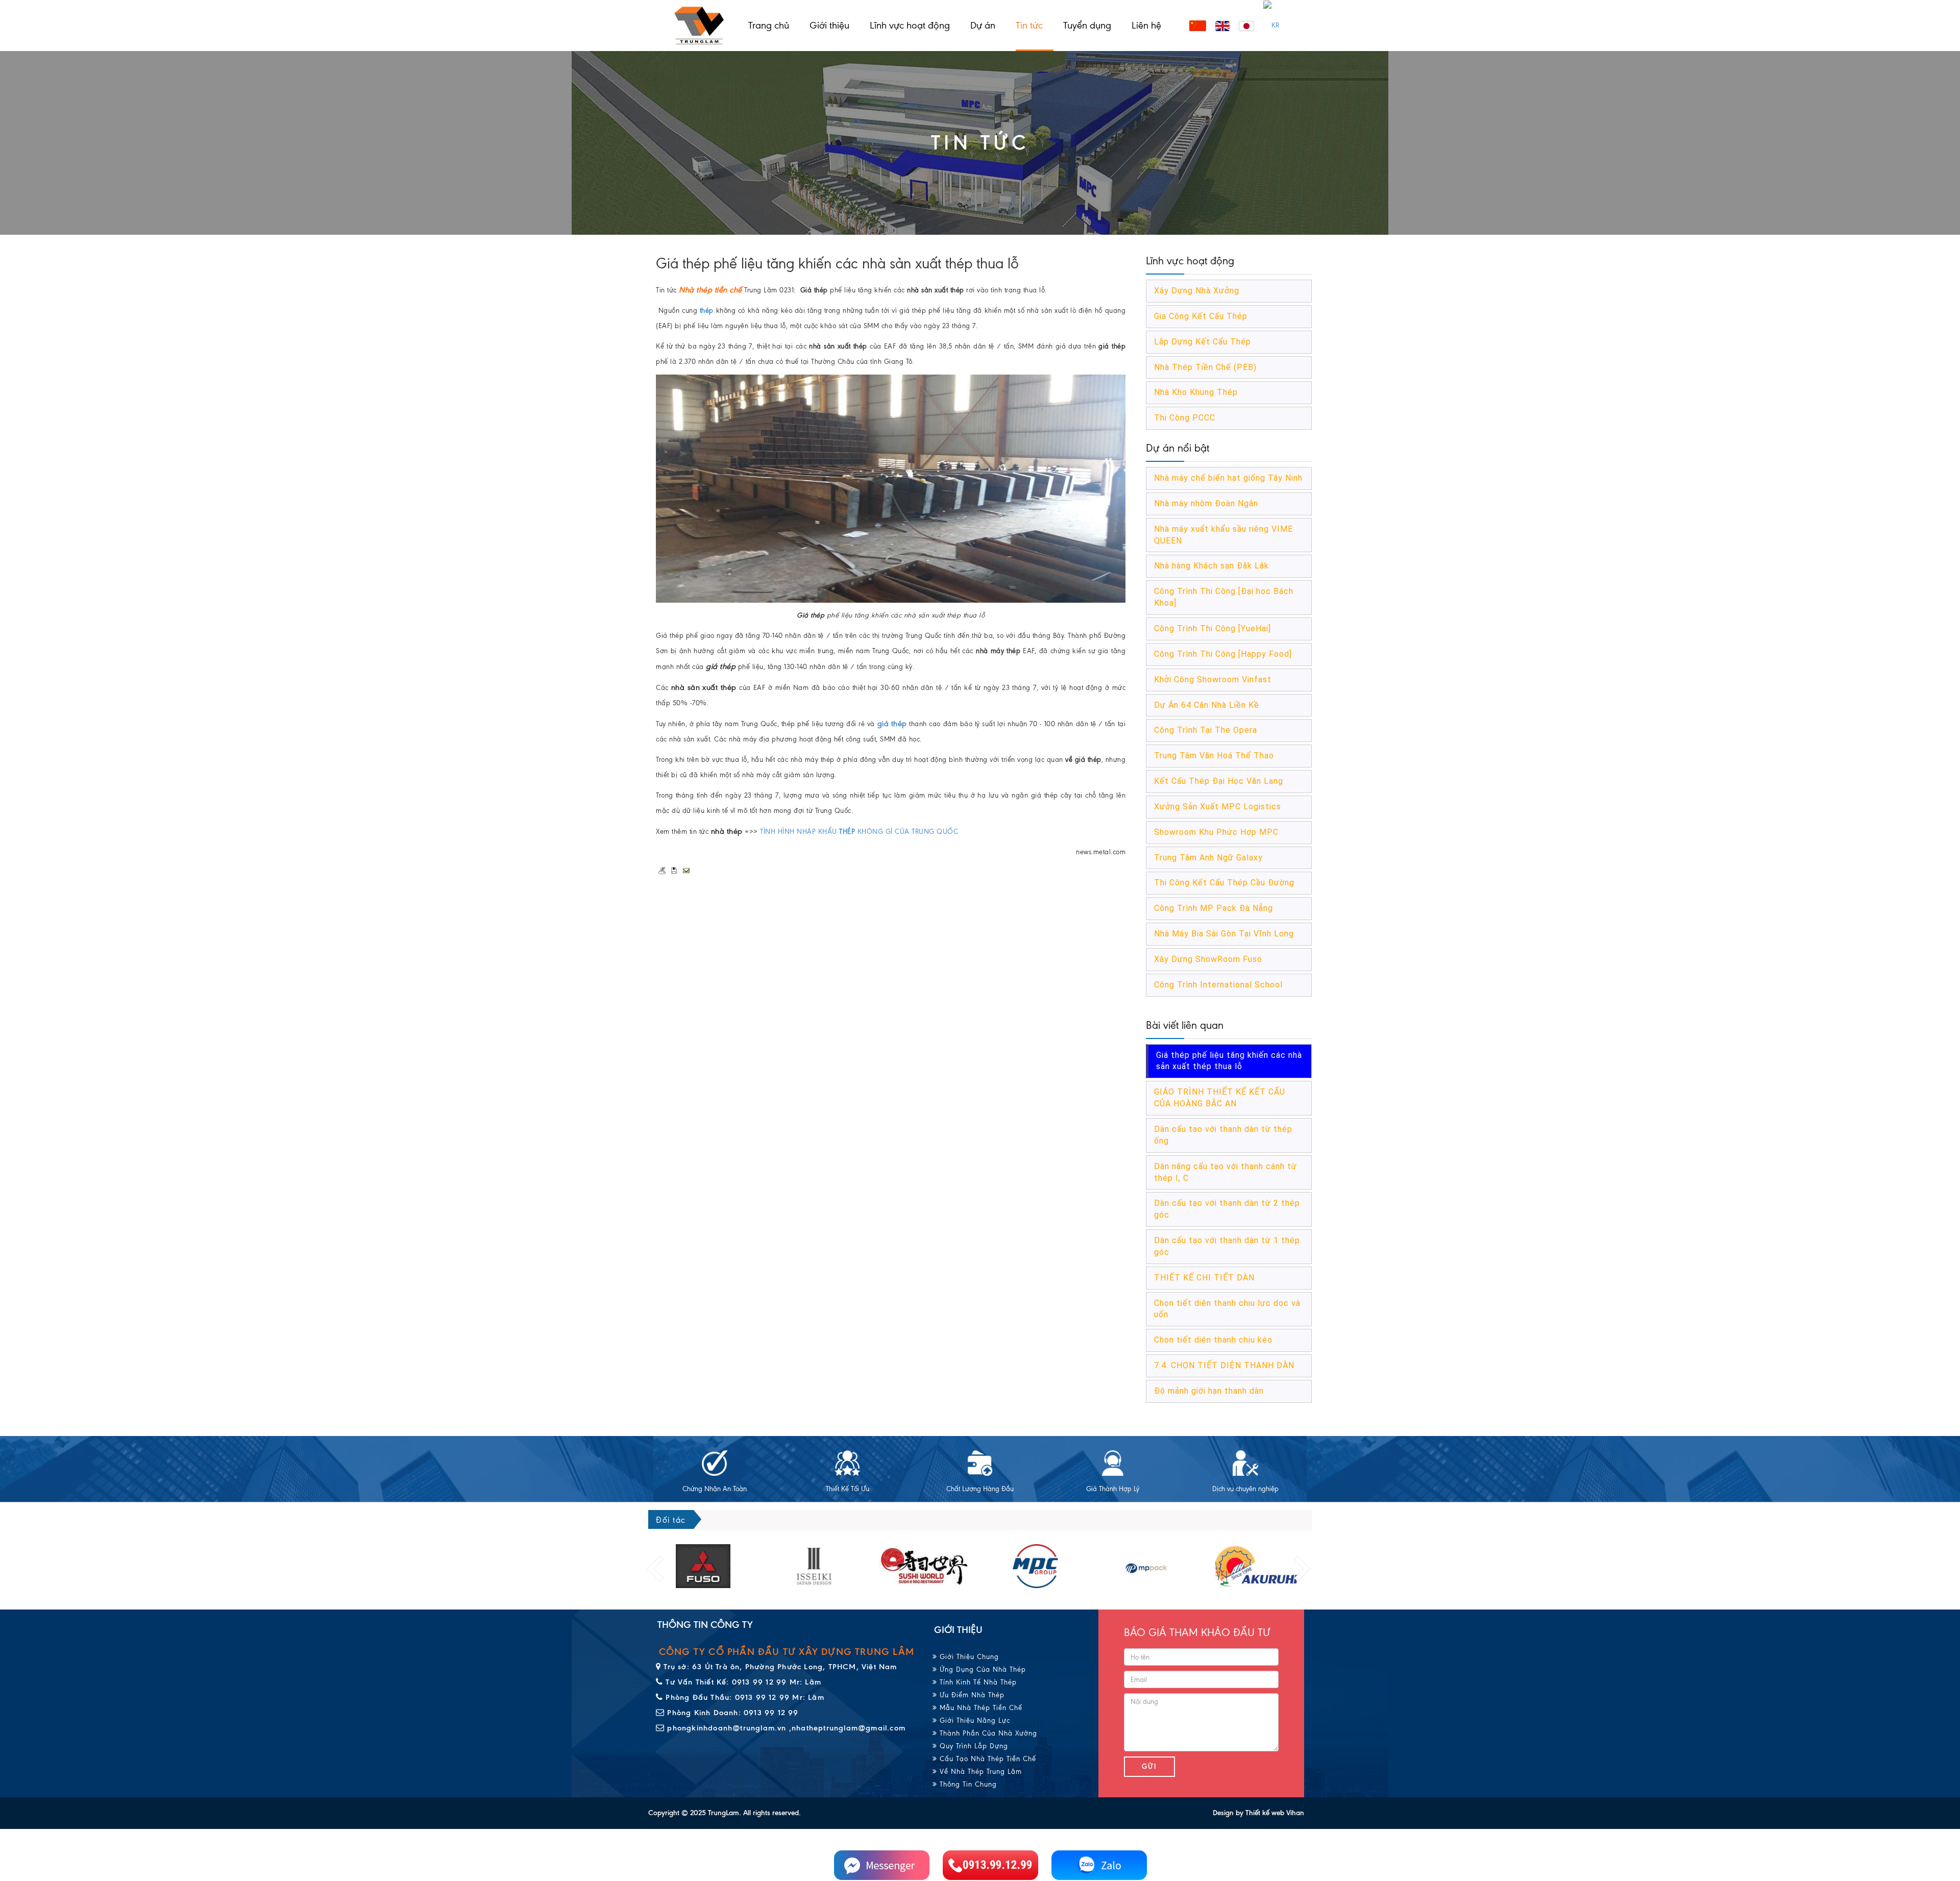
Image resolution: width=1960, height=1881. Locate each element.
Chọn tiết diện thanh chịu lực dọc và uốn (1227, 1309)
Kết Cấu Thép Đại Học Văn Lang (1219, 781)
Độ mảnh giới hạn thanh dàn (1209, 1391)
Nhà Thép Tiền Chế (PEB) (1205, 367)
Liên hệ (1146, 25)
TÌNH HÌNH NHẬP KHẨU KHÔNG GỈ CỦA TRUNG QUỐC (859, 832)
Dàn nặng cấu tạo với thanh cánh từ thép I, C (1226, 1172)
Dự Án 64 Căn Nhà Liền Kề (1207, 705)
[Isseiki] (703, 1566)
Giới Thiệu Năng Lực (974, 1721)
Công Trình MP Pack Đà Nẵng (1214, 908)
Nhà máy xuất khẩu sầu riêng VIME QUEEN (1223, 535)
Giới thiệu (829, 25)
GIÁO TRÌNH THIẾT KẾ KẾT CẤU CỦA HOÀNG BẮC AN (1220, 1098)
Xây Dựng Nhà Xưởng (1197, 291)
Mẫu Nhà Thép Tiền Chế (980, 1708)
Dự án (983, 25)
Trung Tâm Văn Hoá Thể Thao (1214, 756)
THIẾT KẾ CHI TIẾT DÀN (1204, 1278)
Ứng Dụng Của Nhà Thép (982, 1669)
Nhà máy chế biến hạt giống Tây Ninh (1228, 478)
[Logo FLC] (1035, 1566)
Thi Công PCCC (1185, 418)
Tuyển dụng (1087, 25)
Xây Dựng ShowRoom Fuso (1208, 959)
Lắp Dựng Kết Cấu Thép (1203, 342)
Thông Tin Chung (967, 1784)
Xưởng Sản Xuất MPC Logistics (1218, 807)
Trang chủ (769, 25)
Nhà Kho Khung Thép (1196, 392)
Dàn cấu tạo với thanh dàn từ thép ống (1223, 1135)
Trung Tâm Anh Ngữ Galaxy (1208, 858)
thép (707, 311)
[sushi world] (814, 1566)
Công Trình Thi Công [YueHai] (1212, 628)
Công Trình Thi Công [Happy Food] (1223, 654)
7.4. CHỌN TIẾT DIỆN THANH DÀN (1224, 1365)
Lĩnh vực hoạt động (910, 25)
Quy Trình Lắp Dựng (973, 1746)
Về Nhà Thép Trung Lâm (979, 1772)
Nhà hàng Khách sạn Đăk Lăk (1211, 566)
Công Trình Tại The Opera (1206, 730)
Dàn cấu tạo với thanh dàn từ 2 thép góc (1227, 1209)
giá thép (892, 724)
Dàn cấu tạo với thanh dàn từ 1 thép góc (1227, 1246)
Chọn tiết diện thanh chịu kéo (1213, 1340)
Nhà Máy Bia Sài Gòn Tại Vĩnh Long (1224, 934)
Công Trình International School (1218, 985)
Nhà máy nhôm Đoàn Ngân (1206, 503)
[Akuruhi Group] (1146, 1566)
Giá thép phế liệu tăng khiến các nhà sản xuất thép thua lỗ (1229, 1061)
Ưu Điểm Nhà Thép (971, 1695)
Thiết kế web (1265, 1813)
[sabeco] (1257, 1566)
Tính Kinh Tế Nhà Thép (977, 1682)
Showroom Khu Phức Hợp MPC (1216, 832)
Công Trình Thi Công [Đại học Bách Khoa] (1224, 597)
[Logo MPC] (925, 1566)
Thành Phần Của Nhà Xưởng (987, 1733)
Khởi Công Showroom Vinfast (1213, 679)
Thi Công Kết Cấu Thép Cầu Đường (1224, 883)
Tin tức (1029, 25)
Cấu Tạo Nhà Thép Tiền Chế (987, 1759)
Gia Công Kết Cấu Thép (1201, 316)
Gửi (1149, 1766)
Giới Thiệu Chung (968, 1657)
